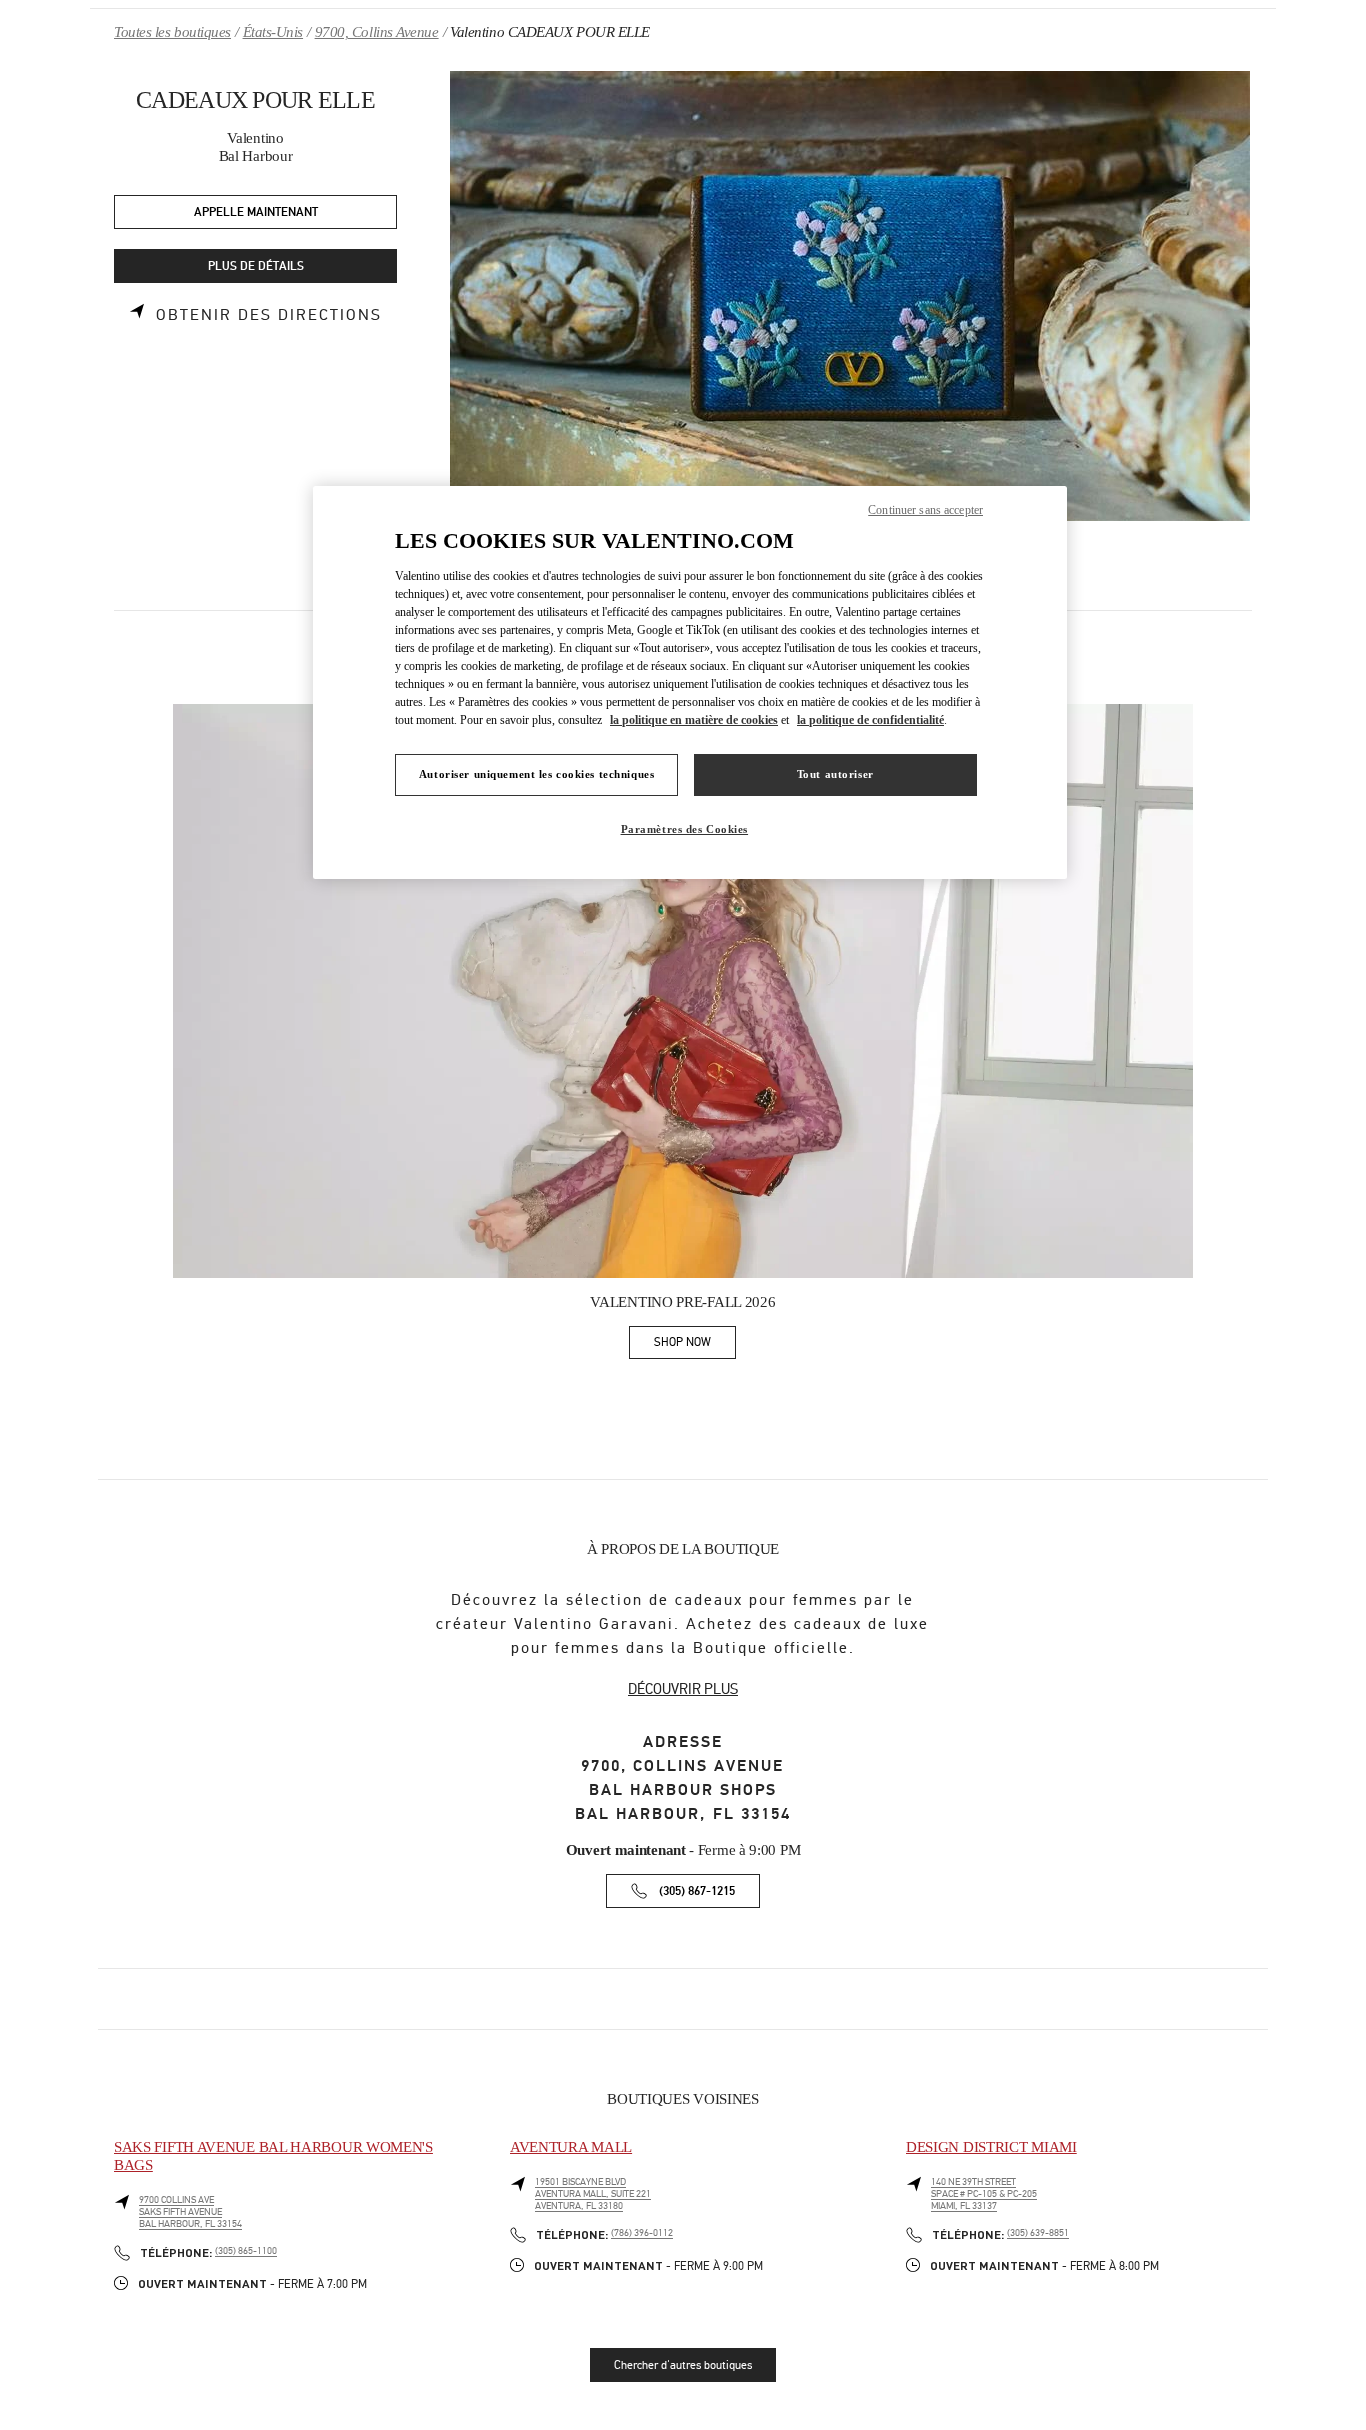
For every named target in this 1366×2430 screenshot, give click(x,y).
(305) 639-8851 (1038, 2233)
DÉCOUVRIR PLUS (683, 1689)
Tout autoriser (835, 774)
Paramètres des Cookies (685, 829)
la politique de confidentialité (870, 720)
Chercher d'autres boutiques (683, 2365)
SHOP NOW (695, 1345)
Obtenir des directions (269, 315)
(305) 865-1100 (246, 2251)
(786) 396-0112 (642, 2233)
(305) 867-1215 (697, 1891)
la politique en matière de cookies (694, 720)
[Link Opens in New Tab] (683, 991)
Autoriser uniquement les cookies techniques (536, 774)
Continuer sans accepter (925, 510)
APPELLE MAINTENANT (256, 212)
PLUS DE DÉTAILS (256, 266)
